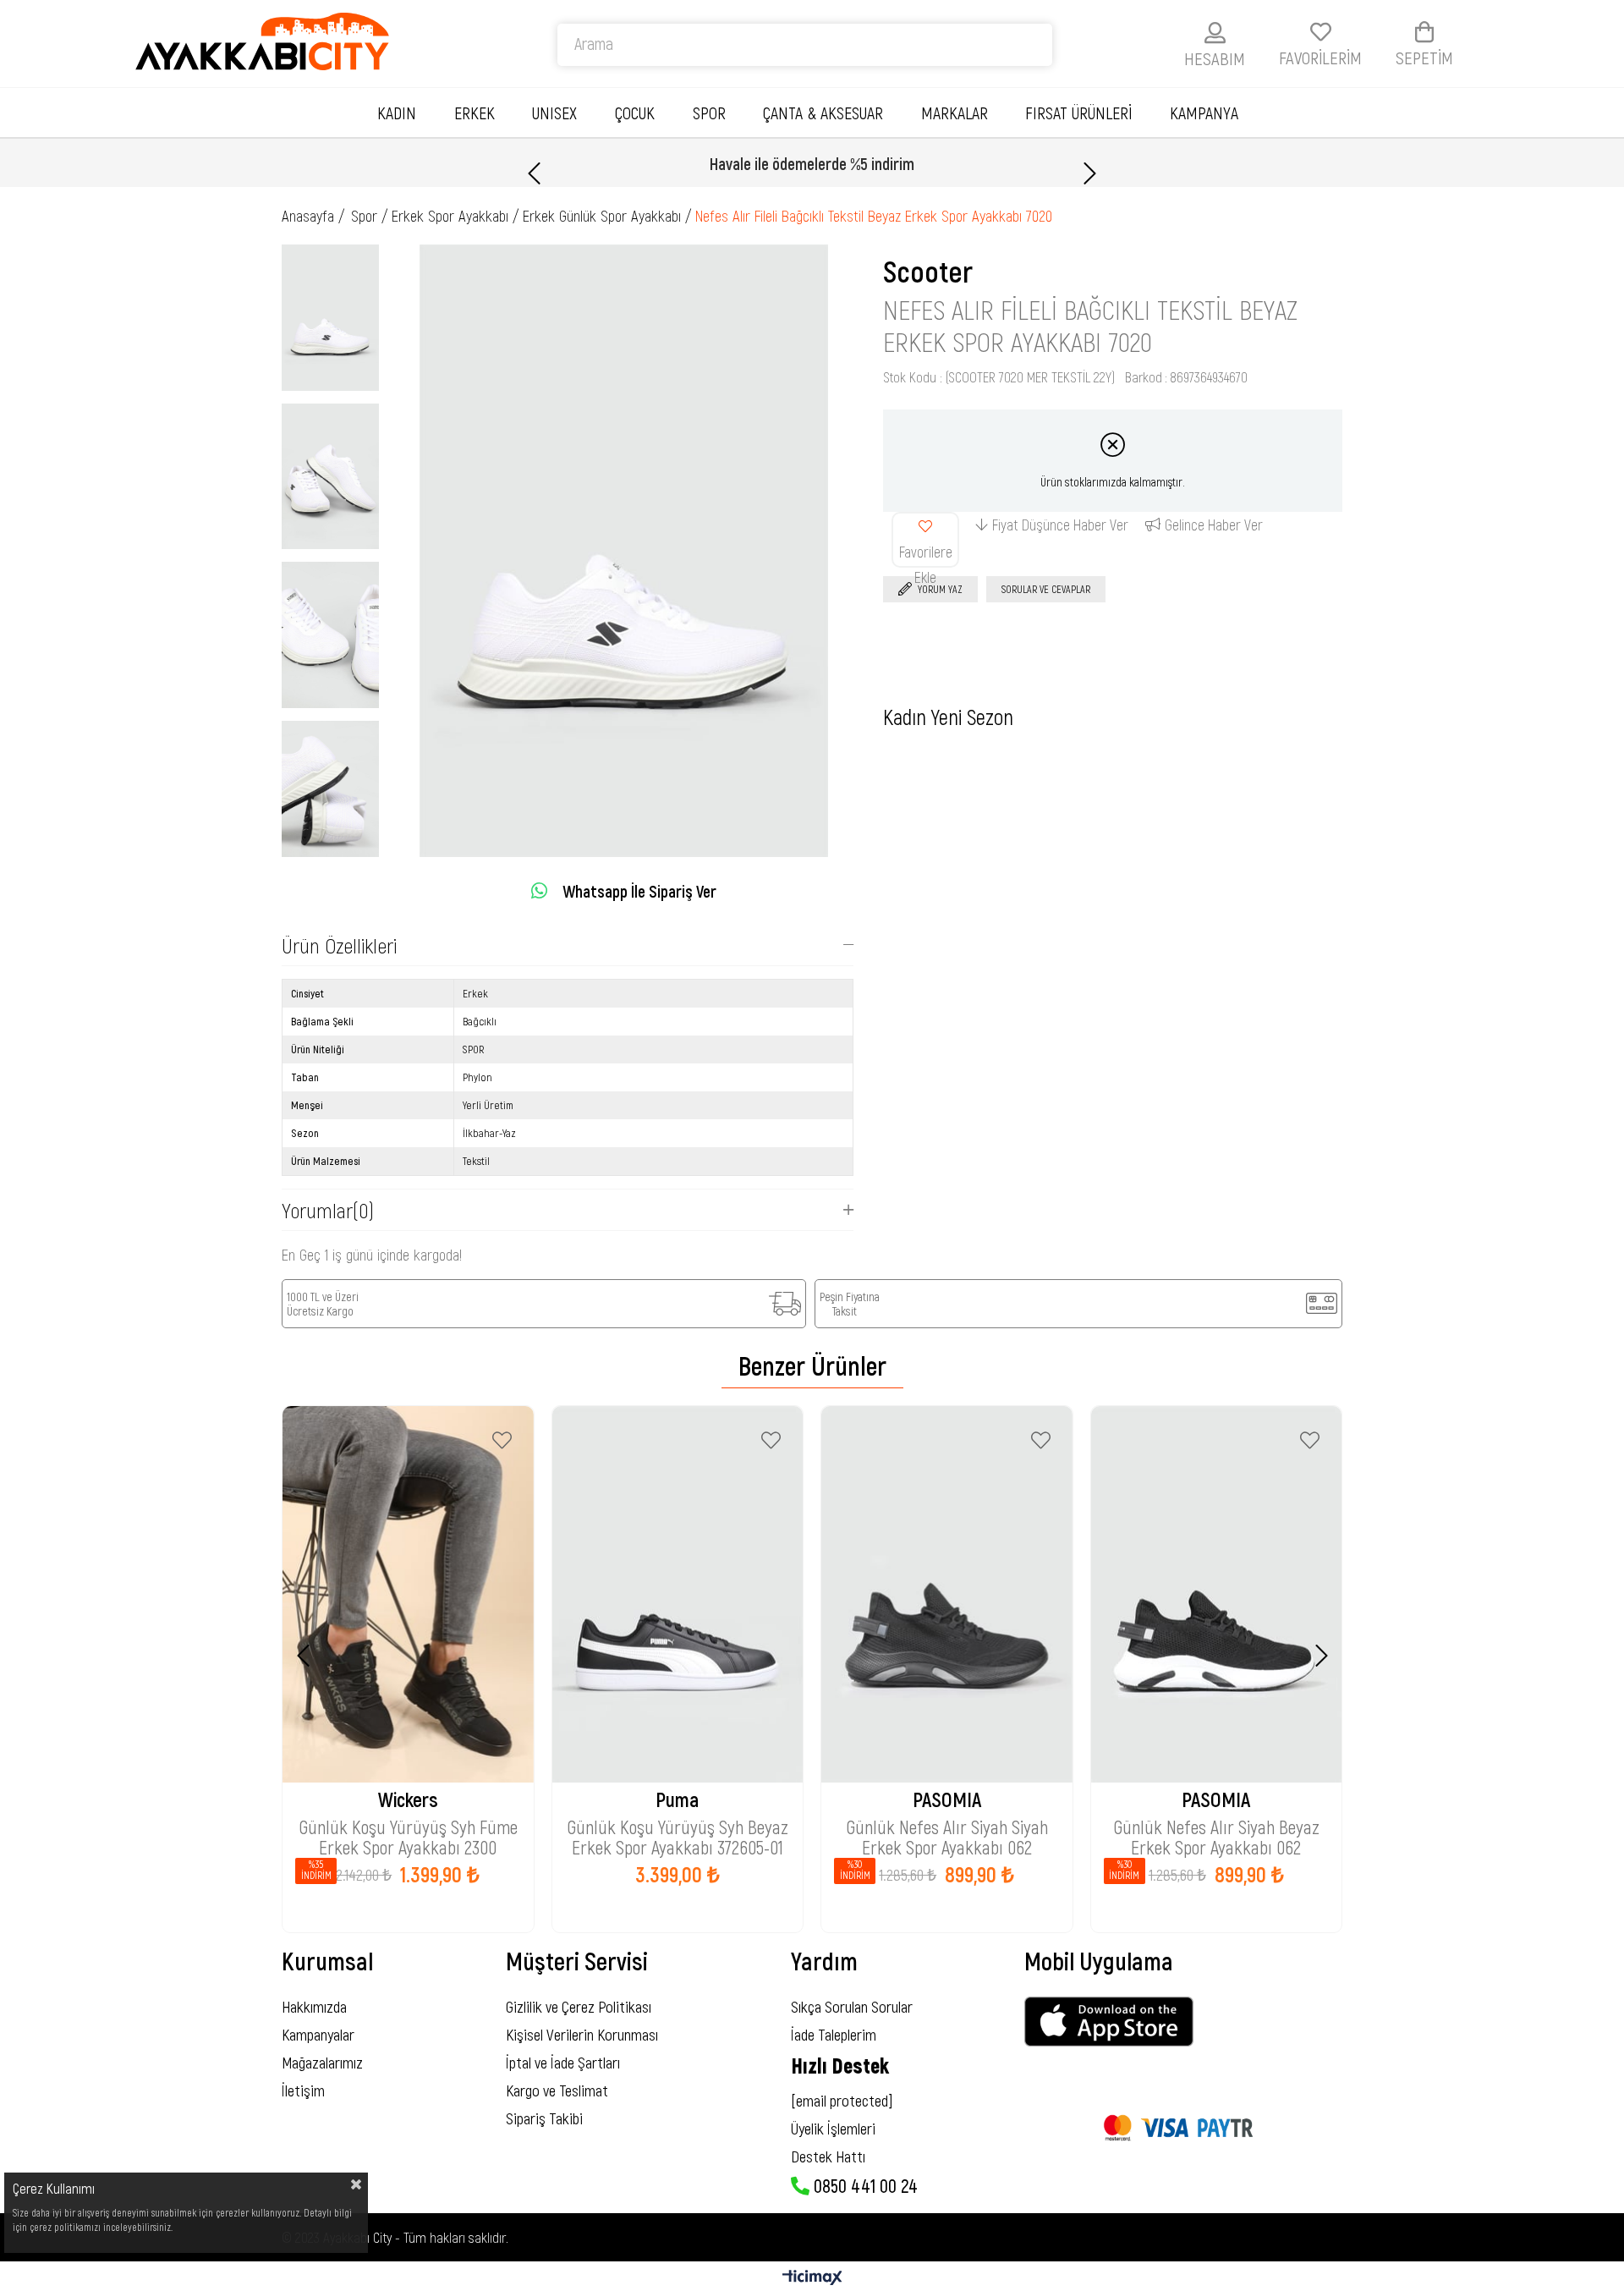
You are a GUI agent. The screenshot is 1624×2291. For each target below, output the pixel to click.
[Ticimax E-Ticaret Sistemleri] (812, 2278)
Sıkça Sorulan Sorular (852, 2006)
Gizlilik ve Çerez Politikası (579, 2006)
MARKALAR (955, 113)
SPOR (709, 113)
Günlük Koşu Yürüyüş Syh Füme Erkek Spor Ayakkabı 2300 (408, 1828)
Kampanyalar (318, 2034)
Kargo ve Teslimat (557, 2090)
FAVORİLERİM (1320, 57)
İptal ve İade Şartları (563, 2062)
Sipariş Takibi (544, 2118)
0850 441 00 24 (864, 2185)
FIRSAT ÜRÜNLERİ (1078, 113)
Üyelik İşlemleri (833, 2128)
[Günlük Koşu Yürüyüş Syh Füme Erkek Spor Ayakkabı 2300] (408, 1594)
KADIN (397, 113)
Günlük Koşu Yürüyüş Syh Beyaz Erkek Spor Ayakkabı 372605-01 (678, 1828)
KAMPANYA (1204, 113)
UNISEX (554, 113)
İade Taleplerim (834, 2034)
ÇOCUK (635, 113)
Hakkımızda (314, 2006)
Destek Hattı (828, 2156)
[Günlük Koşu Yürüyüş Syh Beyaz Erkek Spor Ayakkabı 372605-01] (678, 1594)
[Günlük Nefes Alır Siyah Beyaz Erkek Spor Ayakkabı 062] (1217, 1594)
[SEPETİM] (1424, 32)
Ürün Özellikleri (339, 945)
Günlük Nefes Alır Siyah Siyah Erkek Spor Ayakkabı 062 (947, 1828)
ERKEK (475, 113)
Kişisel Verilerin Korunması (582, 2034)
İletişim (303, 2090)
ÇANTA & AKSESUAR (823, 113)
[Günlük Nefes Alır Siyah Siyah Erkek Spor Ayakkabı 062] (947, 1594)
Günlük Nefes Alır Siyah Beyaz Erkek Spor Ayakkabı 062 (1216, 1828)
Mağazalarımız (322, 2062)
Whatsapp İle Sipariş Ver (639, 891)
